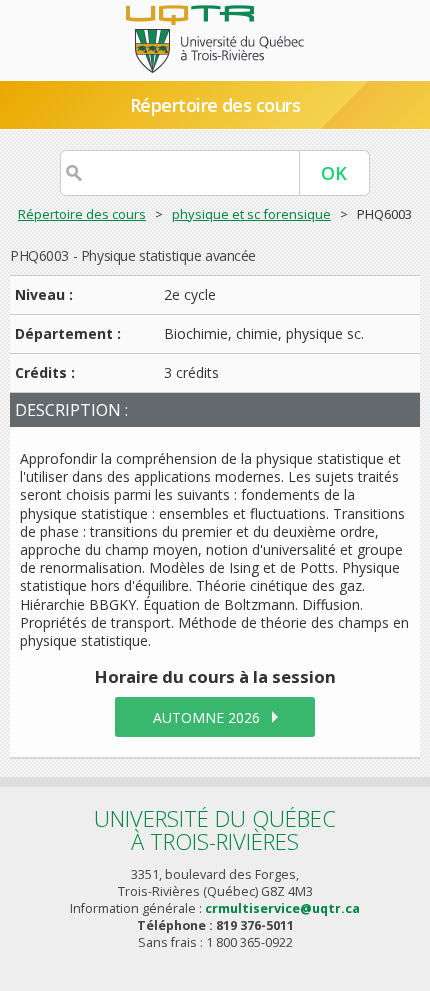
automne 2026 (206, 717)
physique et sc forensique (251, 214)
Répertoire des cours (82, 214)
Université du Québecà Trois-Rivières (215, 829)
